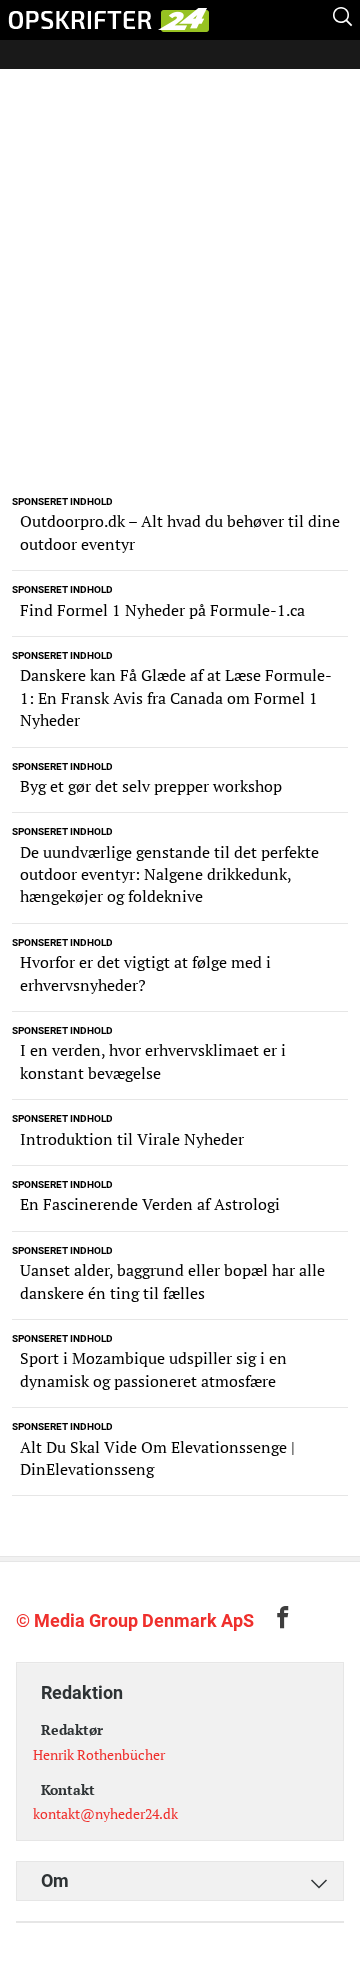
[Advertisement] (180, 298)
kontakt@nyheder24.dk (105, 1813)
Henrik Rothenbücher (99, 1754)
